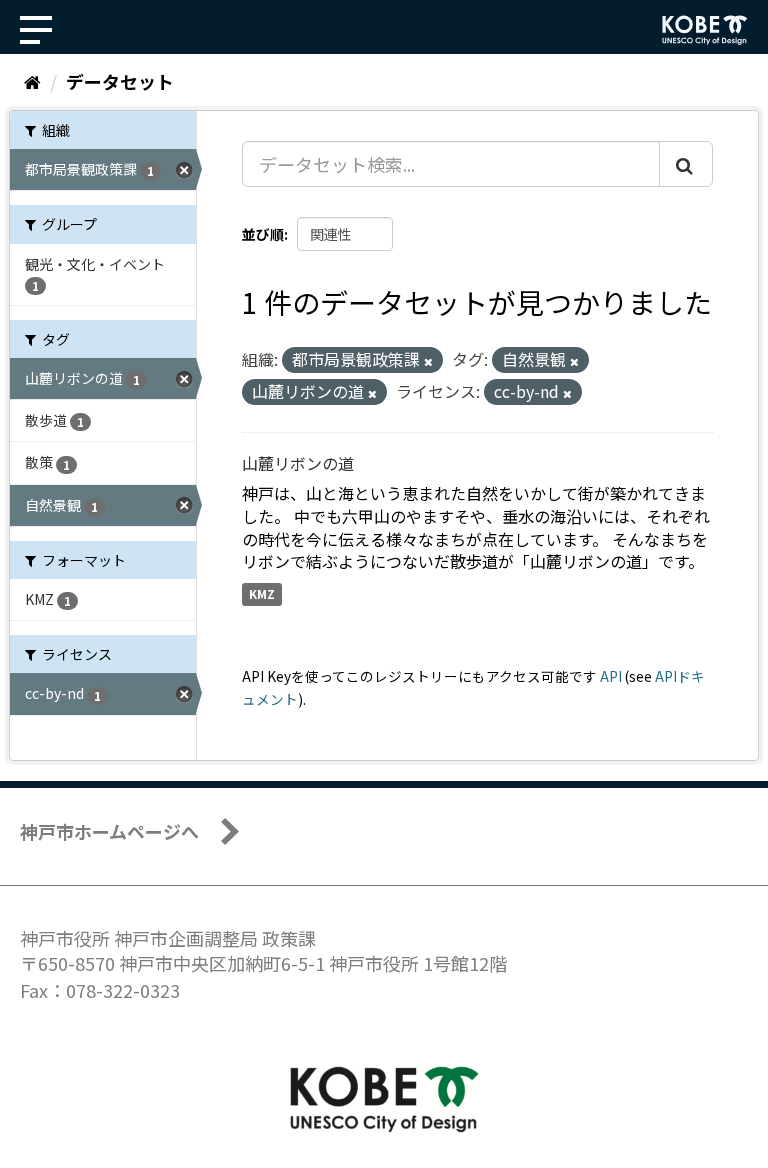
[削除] (428, 361)
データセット (120, 81)
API (611, 676)
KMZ (262, 593)
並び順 (263, 234)
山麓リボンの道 (298, 463)
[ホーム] (32, 81)
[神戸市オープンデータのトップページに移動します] (705, 30)
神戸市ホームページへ (109, 831)
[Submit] (686, 164)
